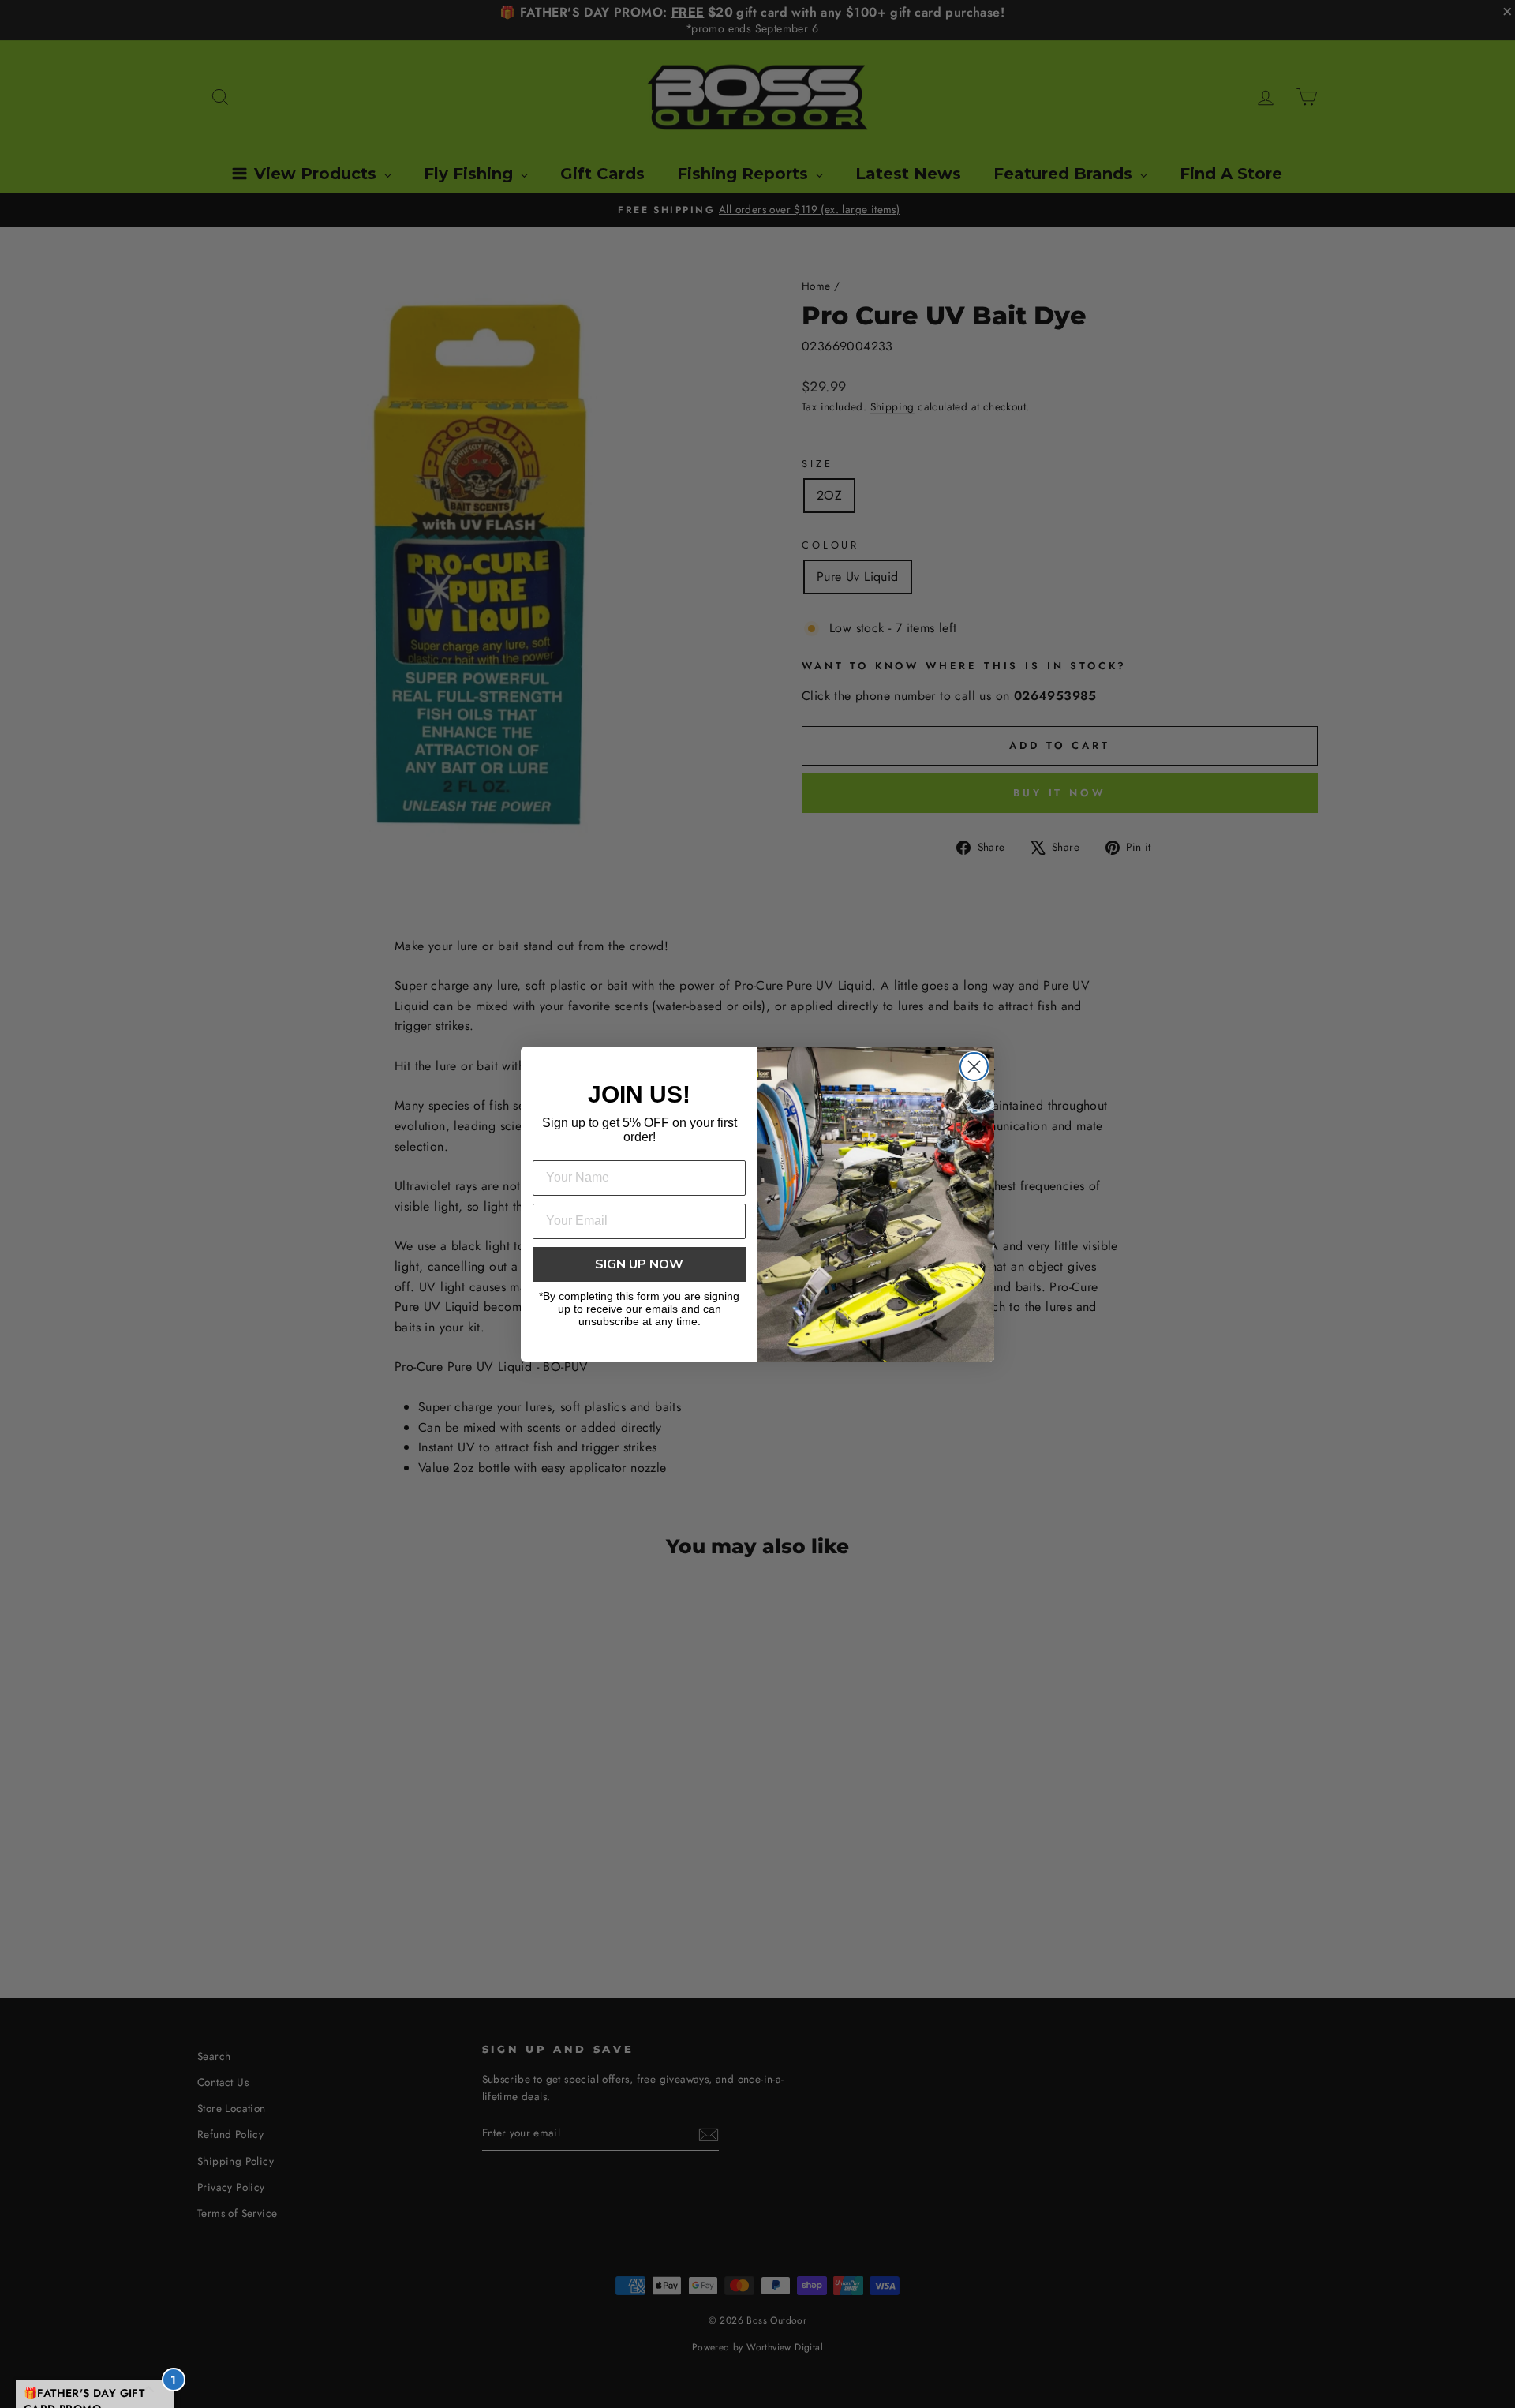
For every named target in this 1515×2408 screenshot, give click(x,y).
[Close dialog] (974, 1067)
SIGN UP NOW (639, 1264)
